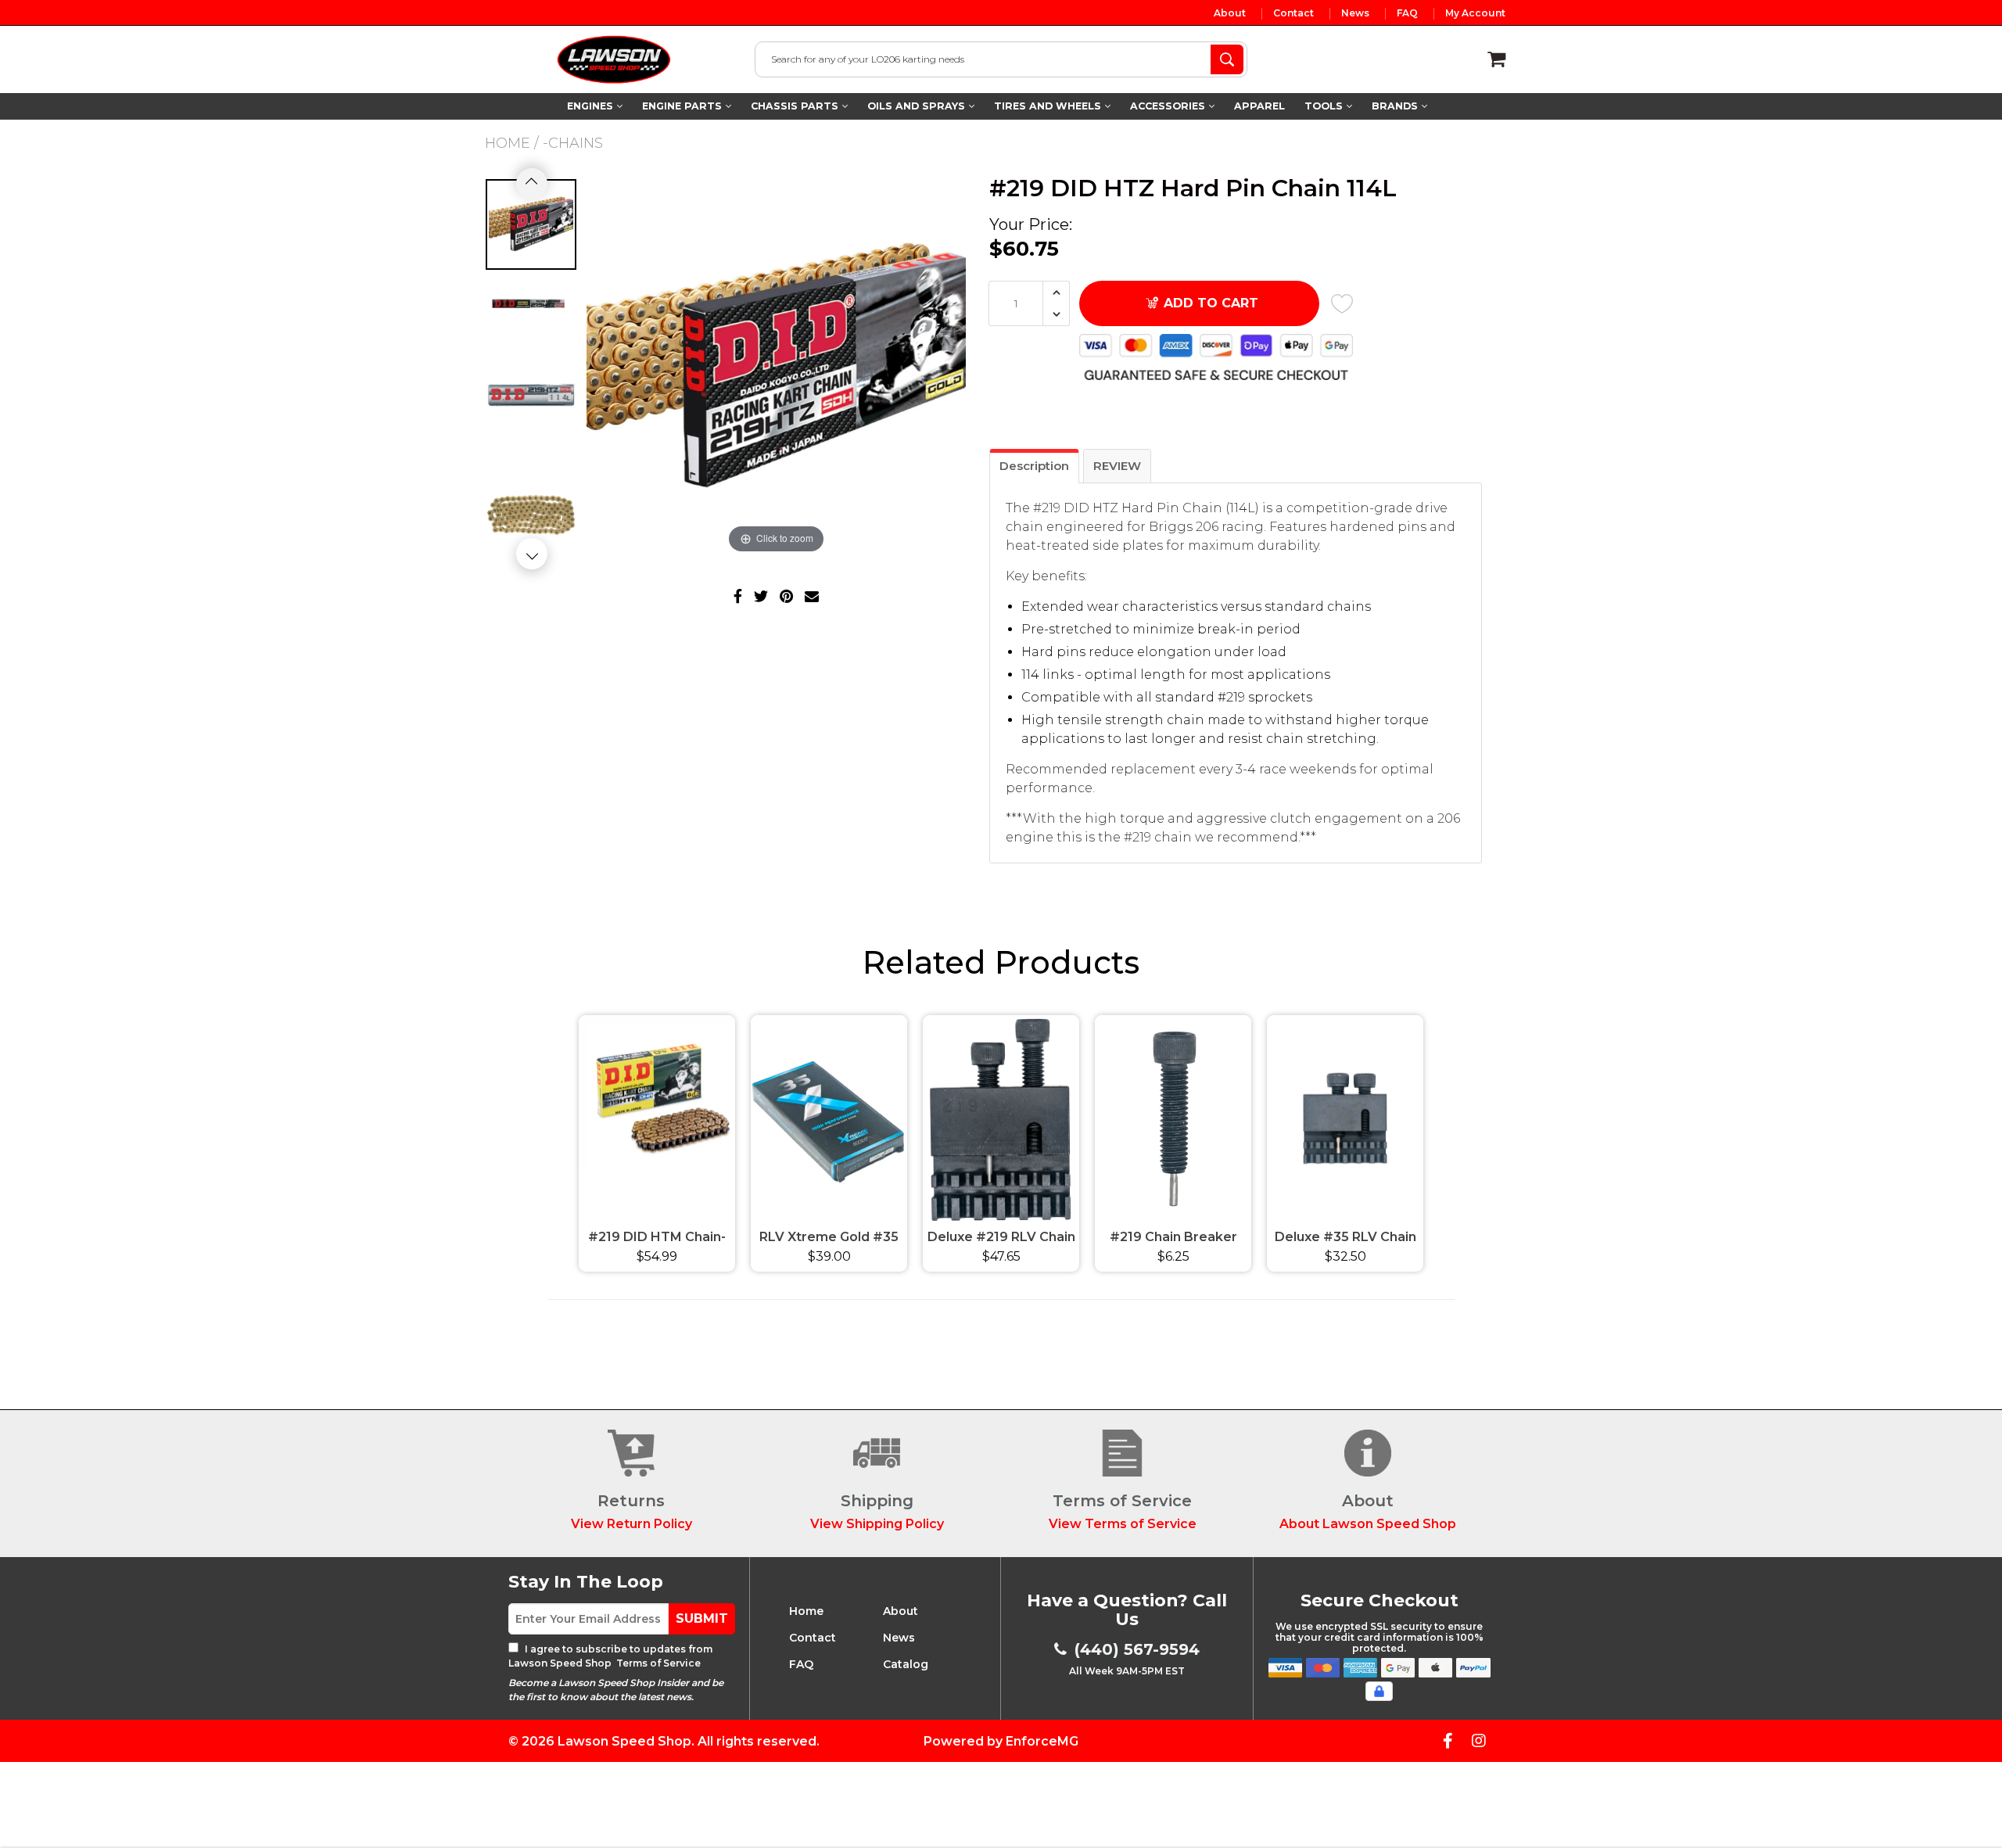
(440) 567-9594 (1137, 1649)
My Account (1475, 13)
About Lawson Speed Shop (1368, 1524)
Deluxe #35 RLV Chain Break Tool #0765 (1345, 1239)
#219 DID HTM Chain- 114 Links (657, 1239)
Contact (1293, 13)
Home (508, 143)
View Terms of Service (1123, 1524)
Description (1034, 466)
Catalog (906, 1664)
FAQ (1407, 13)
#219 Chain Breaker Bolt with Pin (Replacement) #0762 (1173, 1239)
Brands (1396, 106)
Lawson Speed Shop (624, 1741)
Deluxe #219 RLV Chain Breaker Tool (1001, 1239)
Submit (702, 1618)
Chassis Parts (796, 106)
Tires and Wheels (1049, 106)
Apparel (1259, 106)
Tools (1325, 106)
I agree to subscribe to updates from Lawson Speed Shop (610, 1656)
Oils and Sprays (918, 106)
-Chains (573, 143)
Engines (592, 106)
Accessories (1169, 106)
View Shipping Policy (877, 1524)
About (1230, 13)
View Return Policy (631, 1524)
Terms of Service (657, 1663)
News (1355, 13)
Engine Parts (683, 106)
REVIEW (1117, 466)
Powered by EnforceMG (1001, 1741)
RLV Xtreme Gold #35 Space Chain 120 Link (829, 1239)
